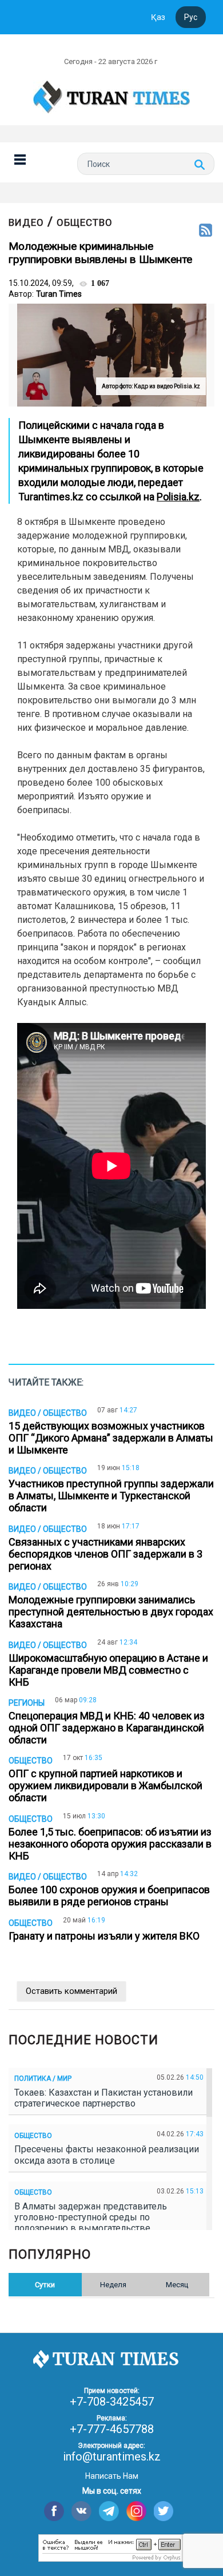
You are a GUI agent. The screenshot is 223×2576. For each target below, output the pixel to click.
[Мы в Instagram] (136, 2511)
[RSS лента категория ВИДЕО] (206, 231)
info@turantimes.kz (112, 2456)
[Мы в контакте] (81, 2511)
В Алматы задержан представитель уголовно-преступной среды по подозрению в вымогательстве (91, 2217)
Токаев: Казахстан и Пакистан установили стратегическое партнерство (103, 2098)
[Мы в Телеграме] (109, 2511)
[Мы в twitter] (164, 2511)
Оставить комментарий (71, 1991)
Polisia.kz (178, 497)
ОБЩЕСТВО (85, 222)
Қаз (158, 17)
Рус (191, 17)
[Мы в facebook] (54, 2511)
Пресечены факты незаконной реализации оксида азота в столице (107, 2155)
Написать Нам (112, 2476)
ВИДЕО (26, 222)
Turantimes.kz (51, 497)
